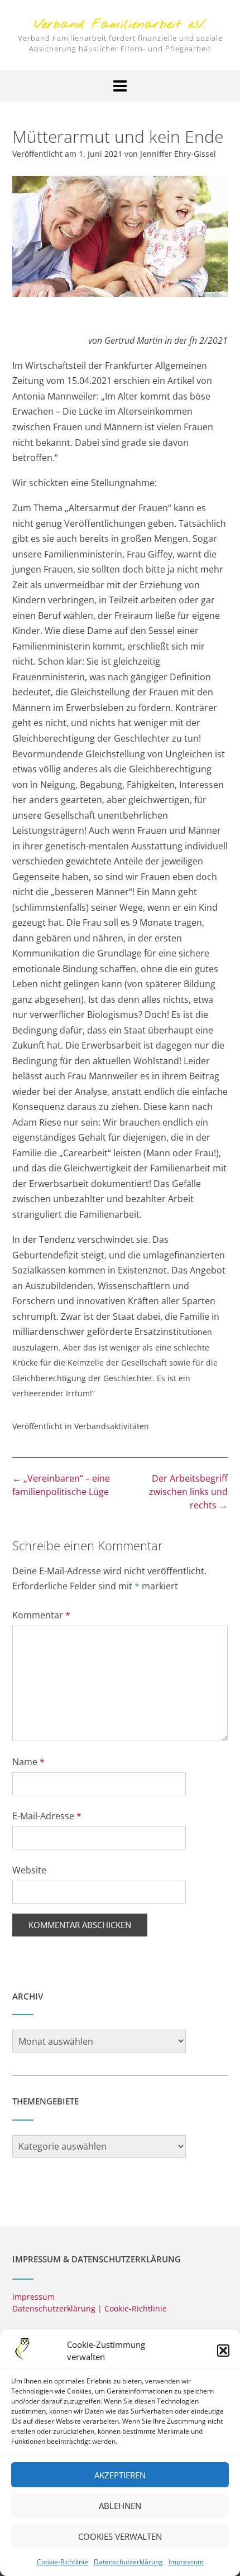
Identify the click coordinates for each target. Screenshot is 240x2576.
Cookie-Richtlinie (63, 2562)
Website (29, 1870)
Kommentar (41, 1615)
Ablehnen (120, 2506)
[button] (223, 2351)
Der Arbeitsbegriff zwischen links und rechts (188, 1492)
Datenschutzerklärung (128, 2562)
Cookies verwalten (120, 2536)
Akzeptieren (120, 2475)
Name (28, 1762)
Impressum (186, 2562)
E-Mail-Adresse (47, 1816)
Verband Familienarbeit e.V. (120, 25)
